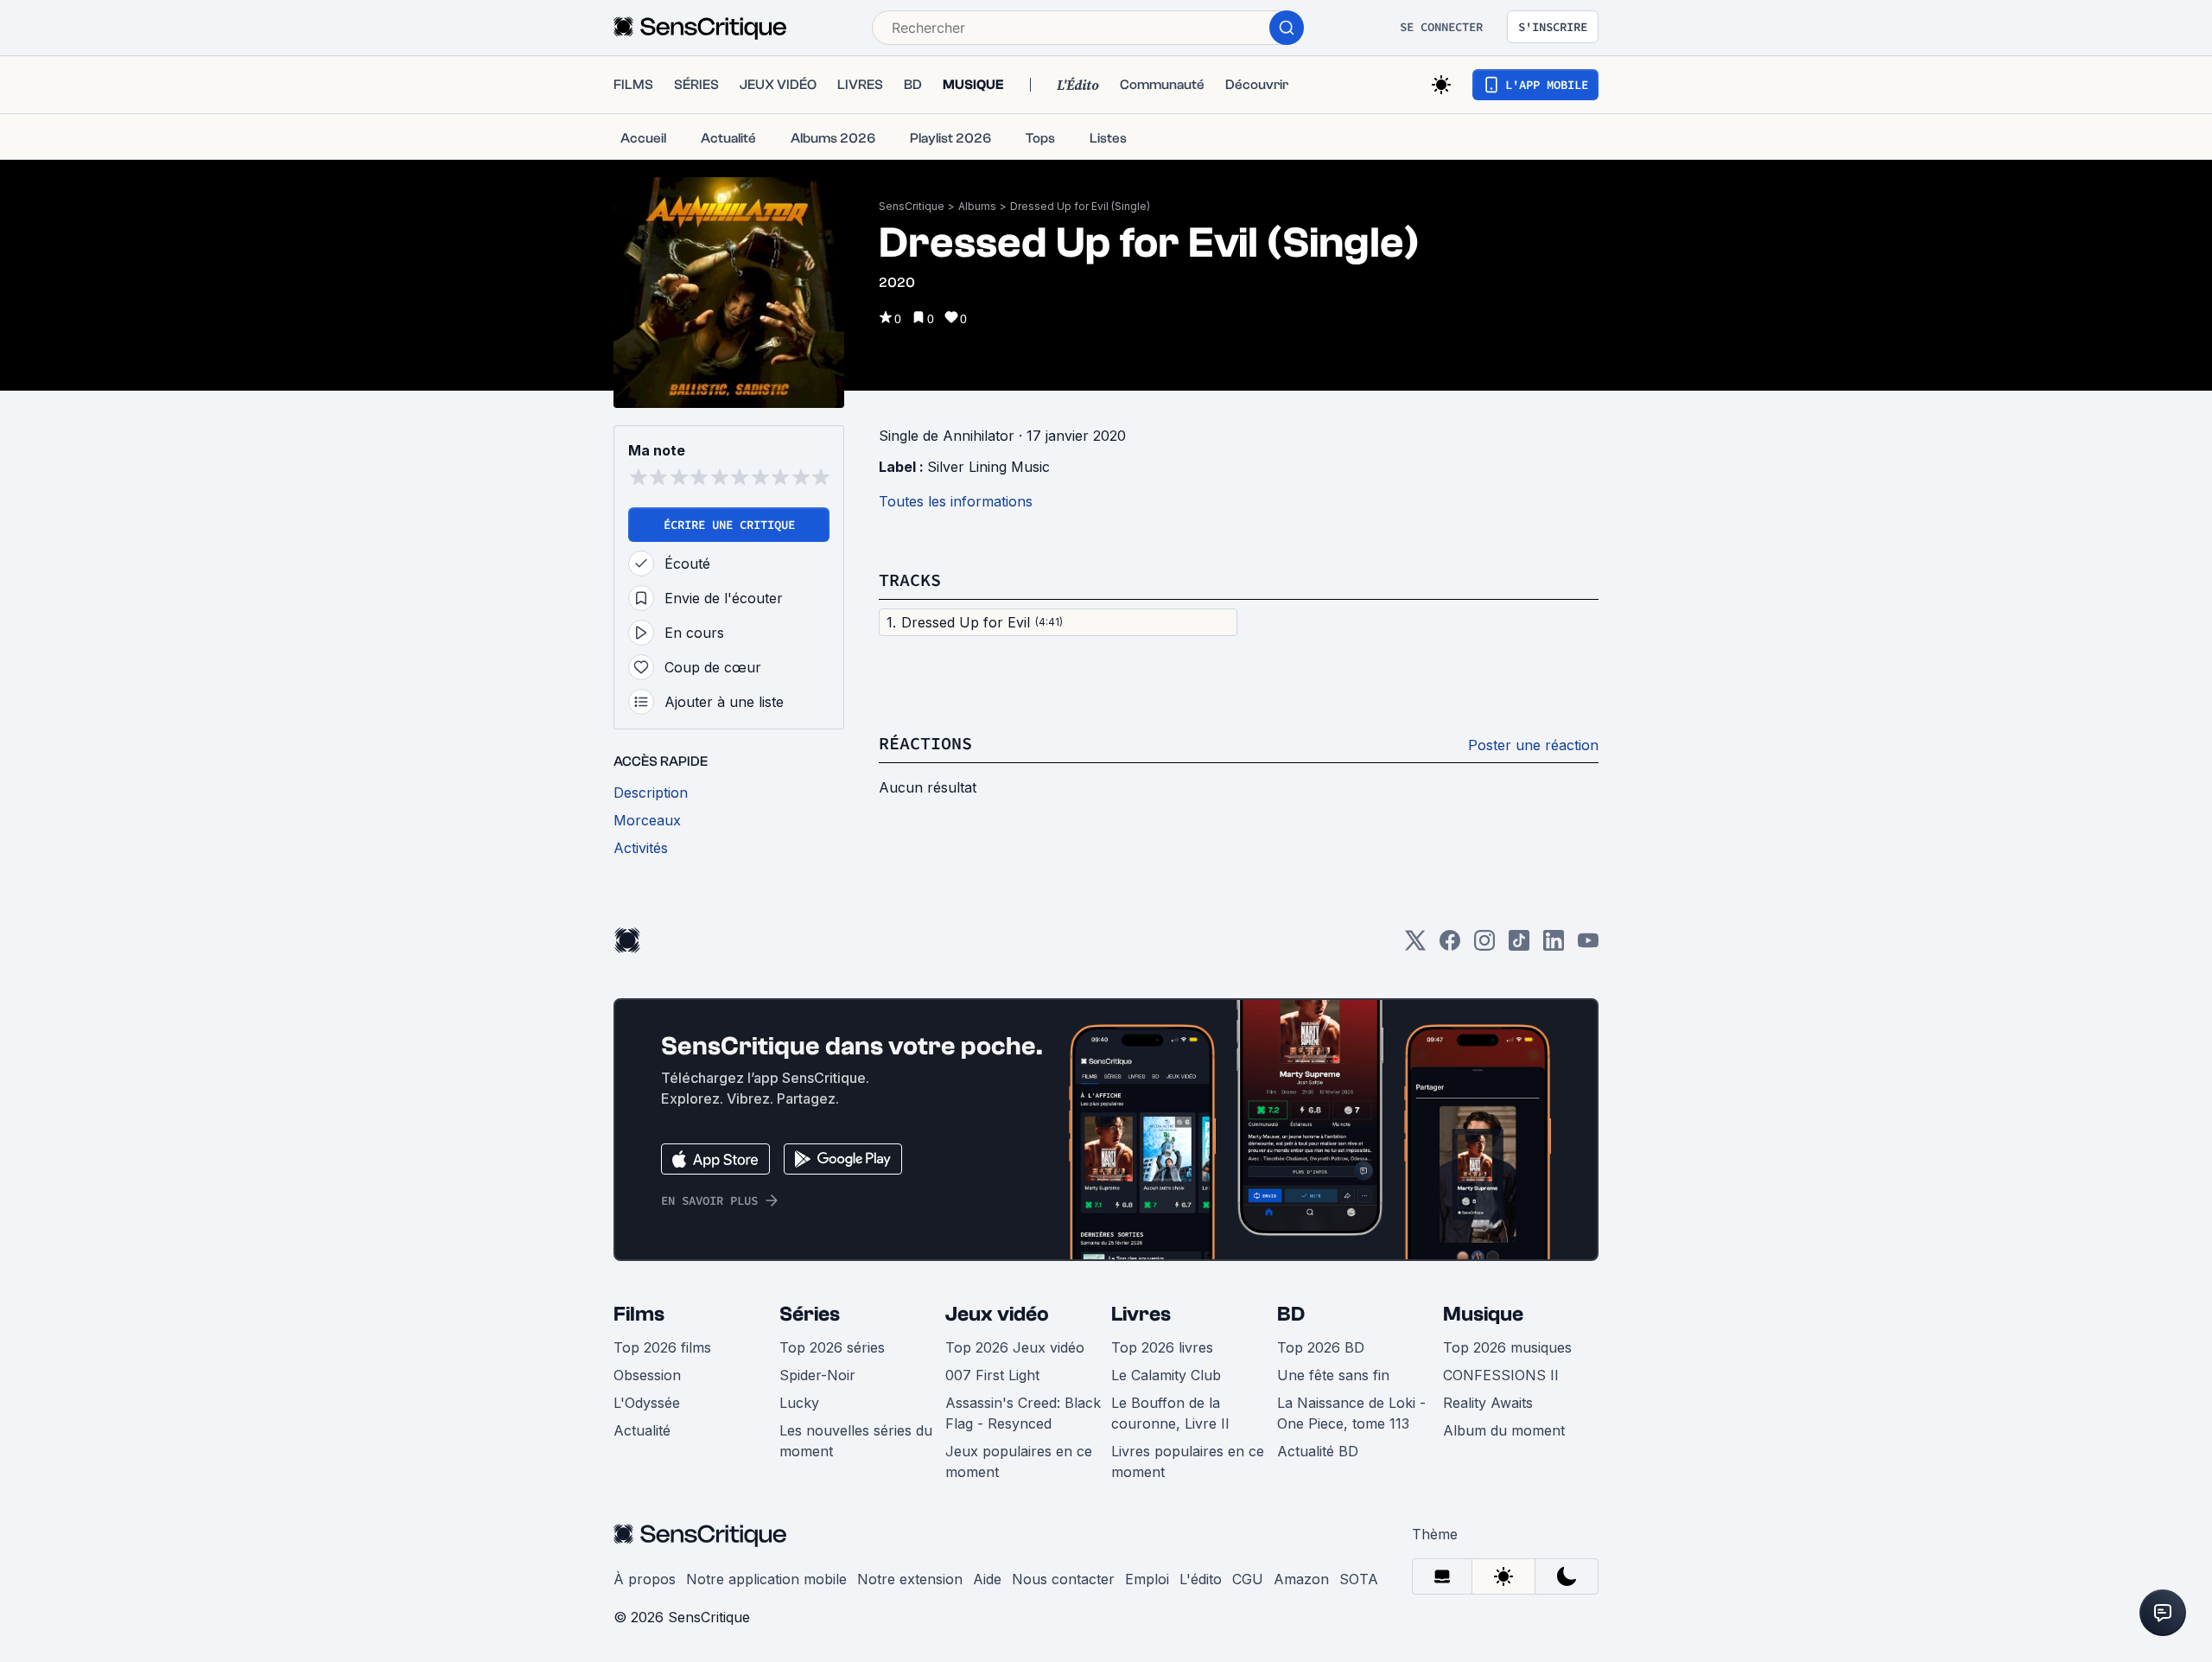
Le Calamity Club (1166, 1375)
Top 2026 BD (1321, 1347)
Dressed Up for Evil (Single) (1080, 206)
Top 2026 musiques (1507, 1347)
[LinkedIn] (1554, 946)
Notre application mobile (766, 1579)
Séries (810, 1314)
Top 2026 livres (1162, 1347)
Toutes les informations (956, 501)
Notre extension (910, 1579)
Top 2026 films (662, 1347)
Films (639, 1314)
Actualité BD (1318, 1451)
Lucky (799, 1403)
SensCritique (912, 206)
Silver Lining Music (988, 467)
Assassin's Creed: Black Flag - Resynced (1023, 1413)
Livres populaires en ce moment (1188, 1461)
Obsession (647, 1375)
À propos (645, 1579)
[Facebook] (1450, 946)
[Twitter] (1415, 946)
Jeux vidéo (997, 1314)
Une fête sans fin (1333, 1375)
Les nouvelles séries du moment (856, 1441)
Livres (1141, 1314)
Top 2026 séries (832, 1347)
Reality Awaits (1488, 1403)
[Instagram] (1484, 946)
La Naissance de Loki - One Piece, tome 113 (1351, 1413)
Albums (977, 206)
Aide (987, 1579)
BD (1291, 1314)
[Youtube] (1588, 946)
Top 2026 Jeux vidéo (1015, 1347)
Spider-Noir (817, 1375)
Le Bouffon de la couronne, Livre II (1170, 1413)
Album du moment (1504, 1430)
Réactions (925, 743)
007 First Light (992, 1375)
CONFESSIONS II (1501, 1375)
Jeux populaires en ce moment (1019, 1461)
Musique (1483, 1314)
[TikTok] (1519, 946)
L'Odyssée (647, 1403)
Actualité (642, 1430)
